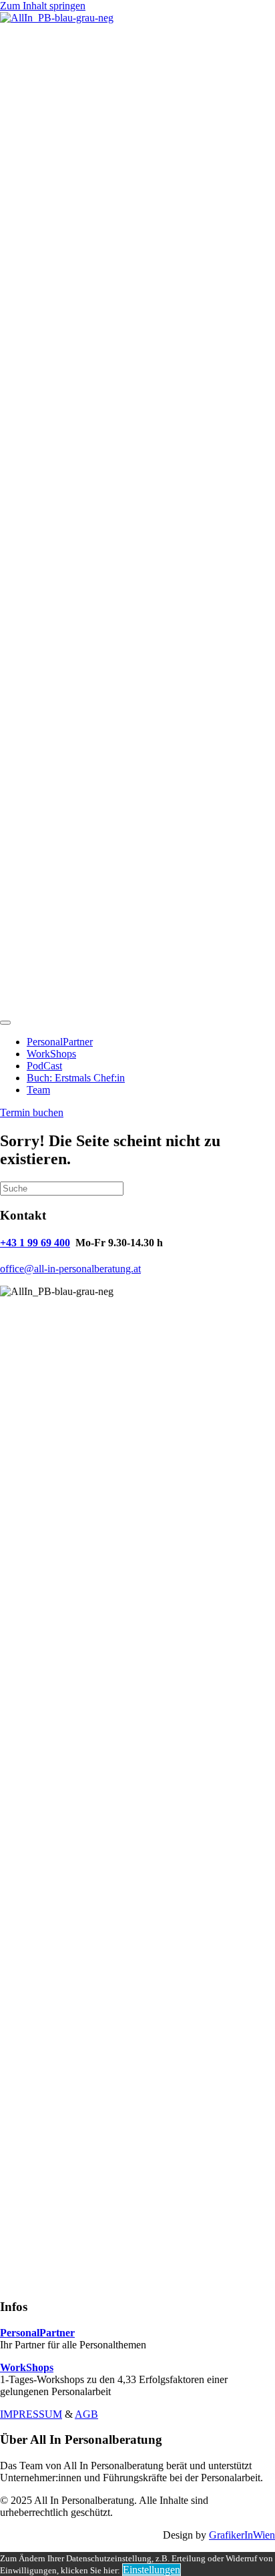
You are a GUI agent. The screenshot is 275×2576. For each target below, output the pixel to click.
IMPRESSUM (31, 2414)
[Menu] (5, 1023)
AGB (86, 2414)
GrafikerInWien (242, 2535)
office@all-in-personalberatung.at (70, 1269)
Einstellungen (152, 2570)
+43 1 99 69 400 (35, 1243)
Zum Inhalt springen (43, 6)
